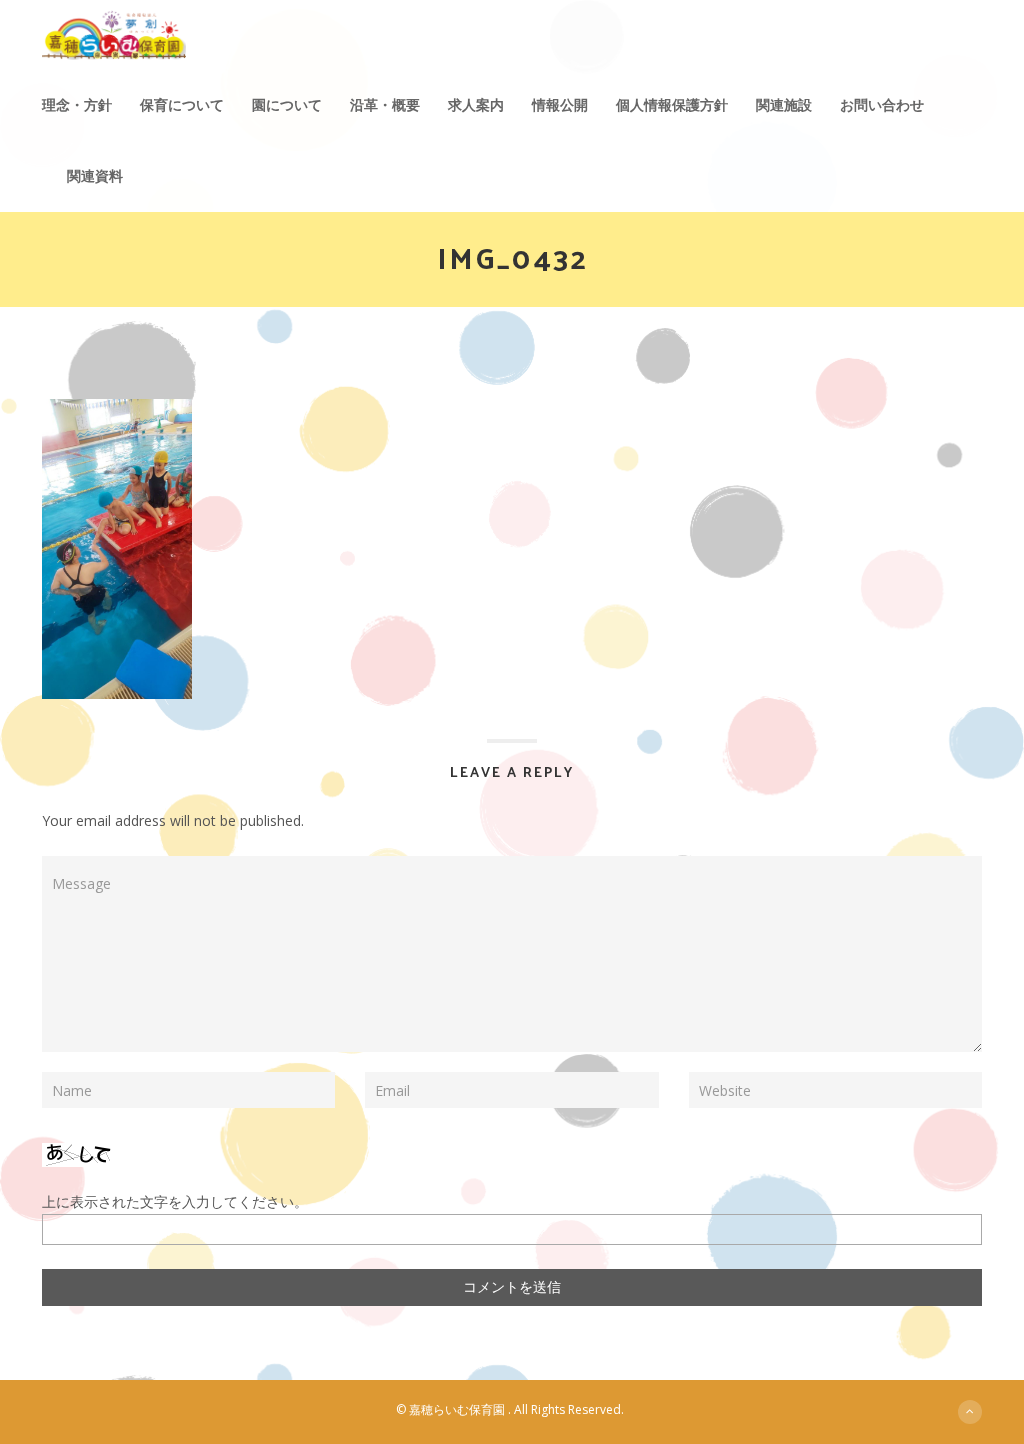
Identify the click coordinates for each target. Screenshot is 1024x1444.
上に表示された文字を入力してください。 (175, 1201)
